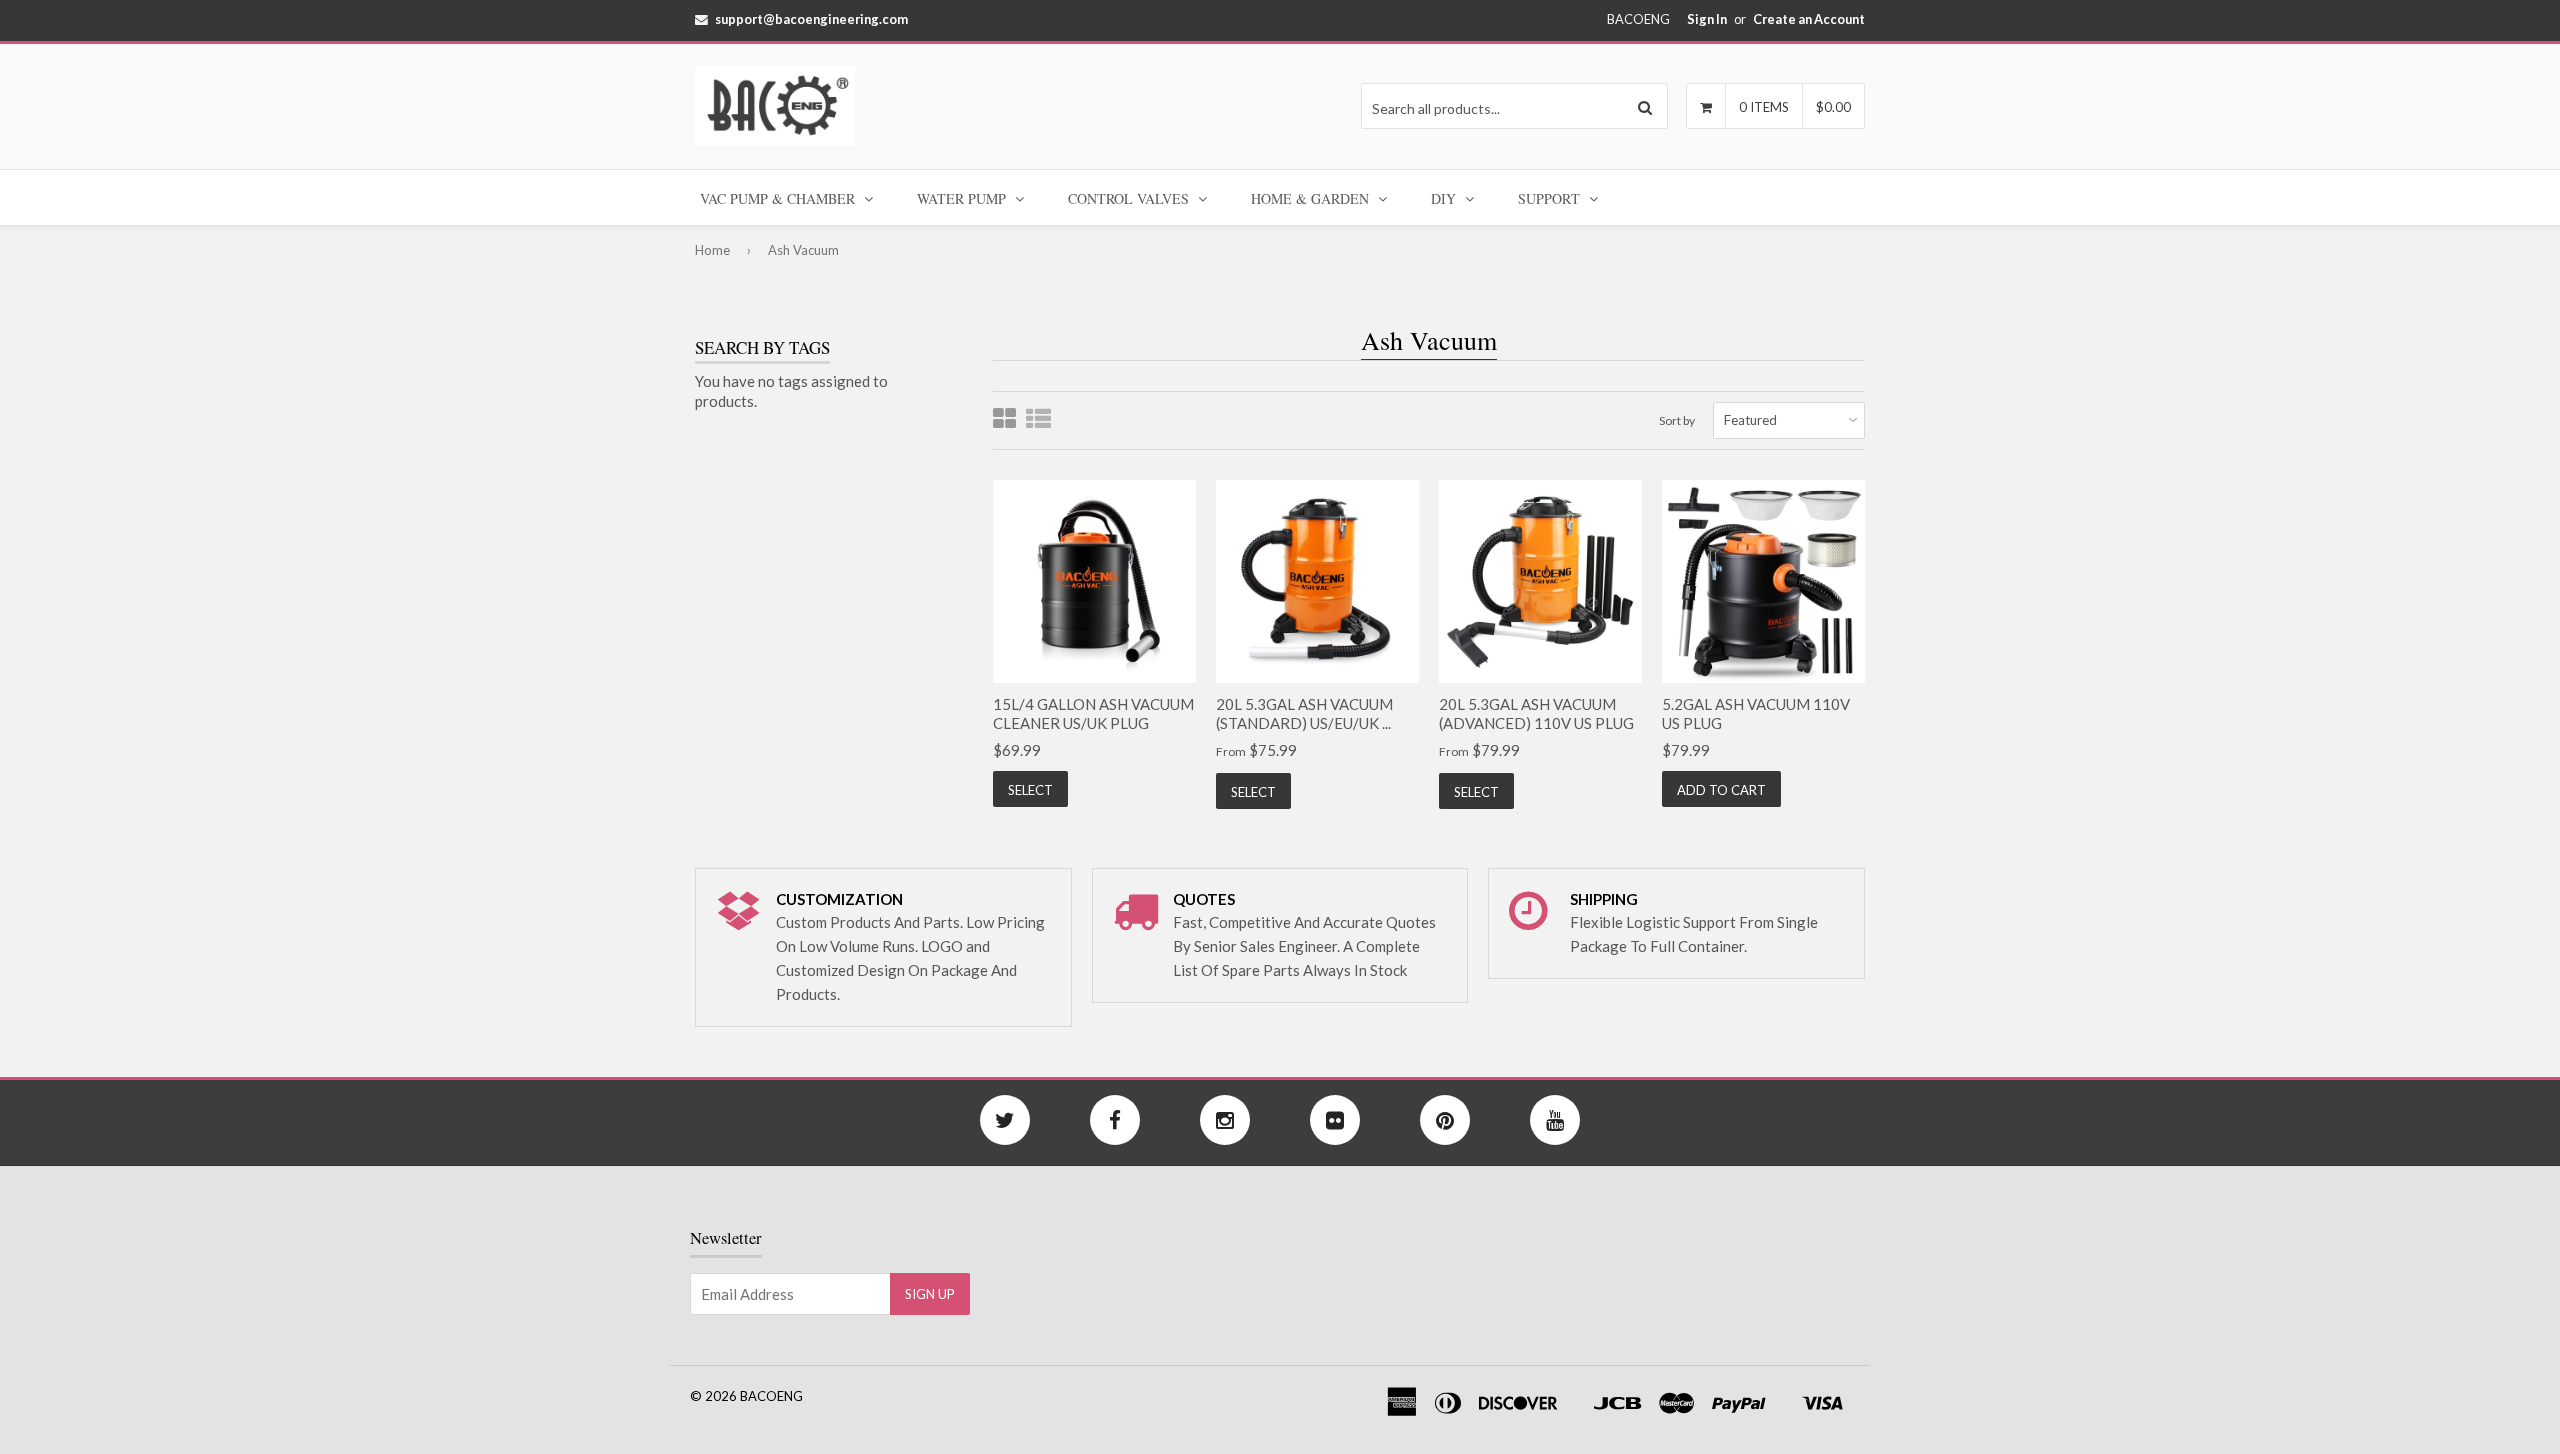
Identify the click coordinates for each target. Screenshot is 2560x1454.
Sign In (1707, 19)
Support (1551, 198)
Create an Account (1809, 19)
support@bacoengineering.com (811, 19)
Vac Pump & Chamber (779, 198)
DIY (1445, 198)
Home (712, 250)
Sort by (1677, 420)
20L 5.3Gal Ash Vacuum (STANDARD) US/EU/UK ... (1304, 714)
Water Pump (963, 198)
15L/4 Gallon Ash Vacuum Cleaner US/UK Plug (1093, 714)
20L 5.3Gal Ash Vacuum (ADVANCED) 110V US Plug (1536, 714)
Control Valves (1130, 198)
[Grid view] (1004, 420)
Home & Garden (1312, 198)
